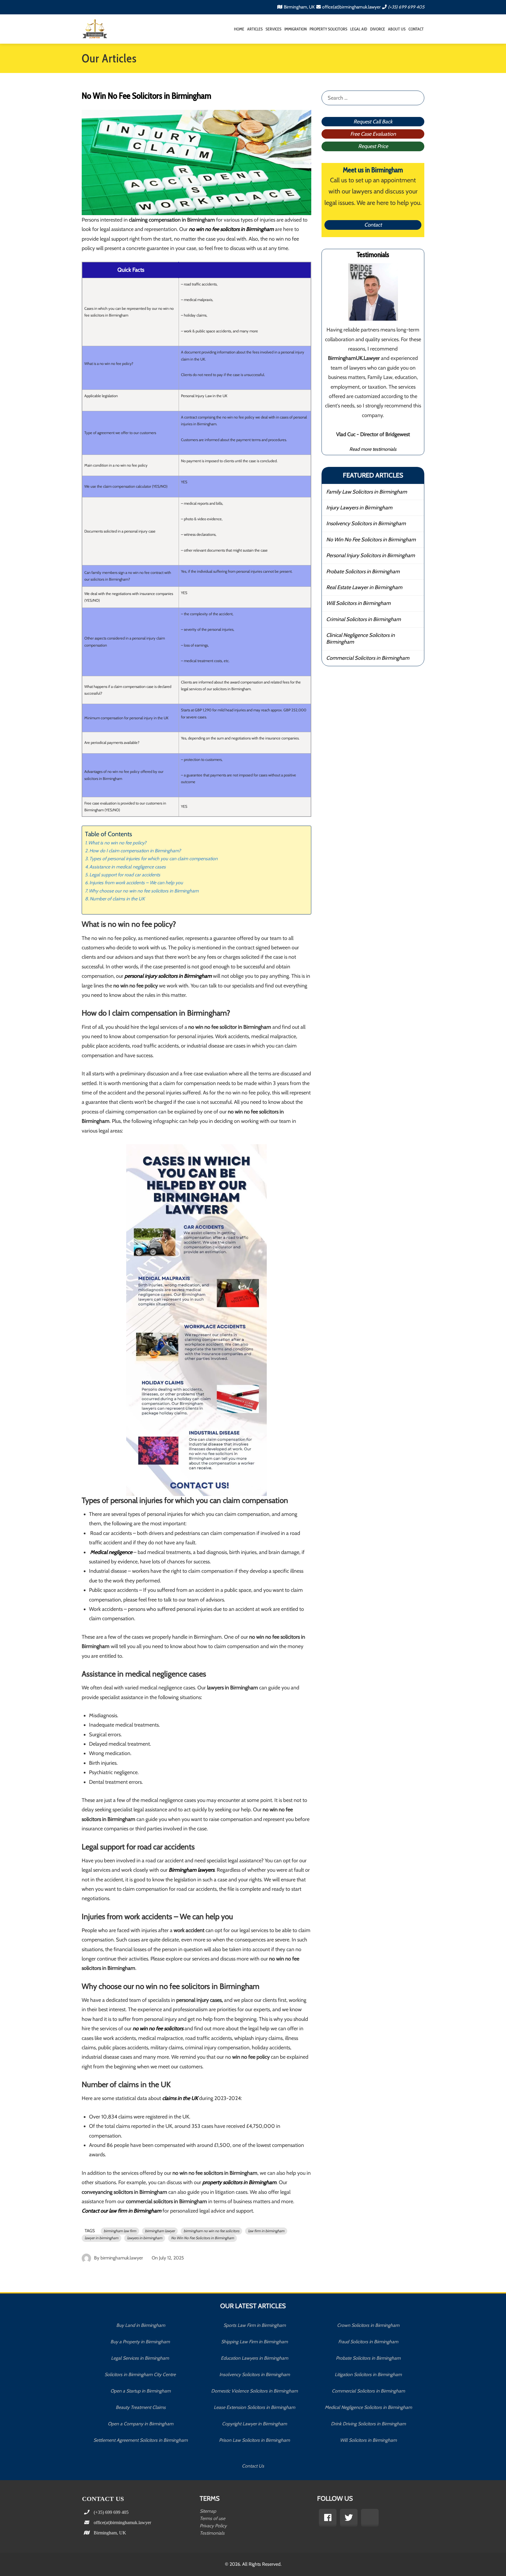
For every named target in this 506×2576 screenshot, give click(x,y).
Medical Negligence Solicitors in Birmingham (368, 2407)
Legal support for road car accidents (125, 875)
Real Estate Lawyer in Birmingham (364, 587)
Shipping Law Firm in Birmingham (254, 2342)
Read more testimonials (373, 449)
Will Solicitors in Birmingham (358, 603)
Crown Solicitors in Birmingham (368, 2325)
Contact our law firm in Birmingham (122, 2211)
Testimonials (212, 2533)
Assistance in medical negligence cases (128, 867)
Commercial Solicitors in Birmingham (368, 658)
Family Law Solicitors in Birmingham (367, 492)
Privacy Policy (213, 2526)
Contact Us (253, 2466)
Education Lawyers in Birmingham (254, 2358)
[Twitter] (349, 2518)
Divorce (378, 29)
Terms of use (212, 2518)
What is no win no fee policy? (117, 843)
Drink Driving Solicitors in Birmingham (368, 2424)
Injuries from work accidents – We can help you (136, 883)
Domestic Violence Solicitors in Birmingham (254, 2391)
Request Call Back (373, 122)
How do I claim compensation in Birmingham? (135, 851)
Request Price (373, 146)
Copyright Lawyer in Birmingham (254, 2424)
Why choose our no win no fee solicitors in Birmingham (144, 891)
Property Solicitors (328, 29)
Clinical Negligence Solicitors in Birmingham (360, 639)
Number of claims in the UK (117, 899)
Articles (255, 29)
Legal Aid (359, 29)
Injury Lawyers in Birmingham (359, 508)
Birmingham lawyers (192, 1870)
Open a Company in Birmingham (141, 2424)
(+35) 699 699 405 (406, 7)
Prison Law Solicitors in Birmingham (254, 2440)
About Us (397, 29)
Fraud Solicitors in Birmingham (368, 2342)
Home (239, 29)
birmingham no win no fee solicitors (211, 2231)
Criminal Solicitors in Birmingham (364, 619)
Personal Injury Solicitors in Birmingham (371, 555)
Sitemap (208, 2511)
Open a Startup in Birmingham (141, 2391)
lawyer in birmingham (101, 2238)
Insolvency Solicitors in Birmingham (366, 523)
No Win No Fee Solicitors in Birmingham (202, 2238)
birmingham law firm (120, 2231)
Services (273, 29)
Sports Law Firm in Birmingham (255, 2325)
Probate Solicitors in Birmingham (363, 572)
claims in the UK (180, 2098)
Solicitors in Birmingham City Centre (141, 2374)
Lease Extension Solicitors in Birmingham (254, 2407)
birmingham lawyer (160, 2231)
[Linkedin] (370, 2518)
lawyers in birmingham (145, 2238)
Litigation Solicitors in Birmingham (368, 2374)
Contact (416, 29)
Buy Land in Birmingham (141, 2325)
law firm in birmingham (266, 2231)
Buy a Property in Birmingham (141, 2342)
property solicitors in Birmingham (239, 2182)
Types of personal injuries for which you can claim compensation (153, 858)
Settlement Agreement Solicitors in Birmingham (141, 2440)
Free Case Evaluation (373, 134)
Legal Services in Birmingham (141, 2358)
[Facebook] (328, 2518)
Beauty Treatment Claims (141, 2407)
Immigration (295, 29)
